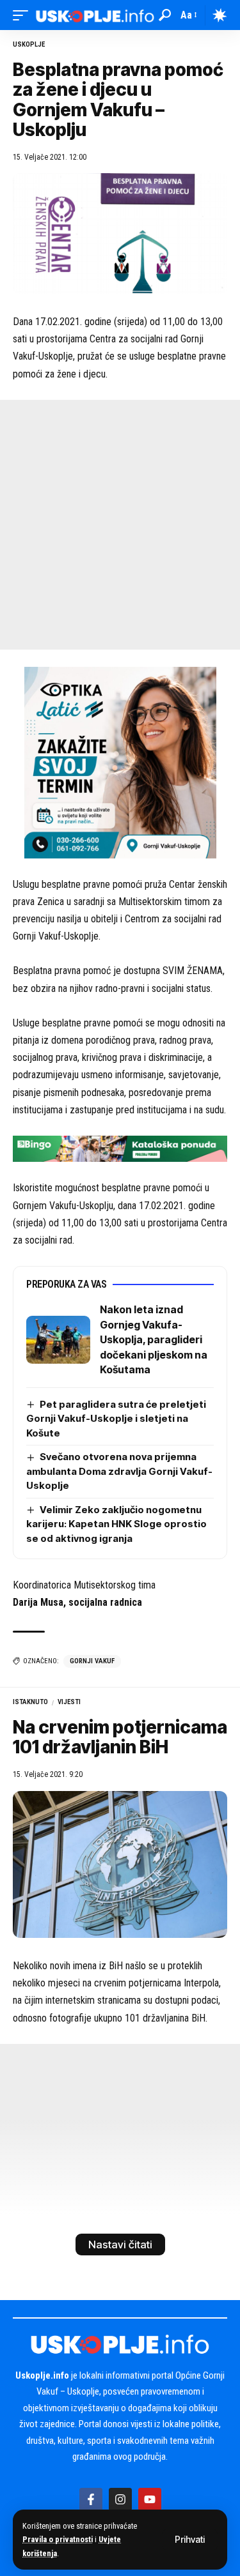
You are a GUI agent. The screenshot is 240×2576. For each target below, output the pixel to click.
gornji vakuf (92, 1661)
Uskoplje (29, 44)
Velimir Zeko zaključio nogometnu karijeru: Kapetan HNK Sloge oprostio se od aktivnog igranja (116, 1524)
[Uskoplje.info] (95, 15)
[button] (190, 2540)
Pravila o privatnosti (58, 2539)
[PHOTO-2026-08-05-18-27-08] (120, 762)
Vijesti (69, 1702)
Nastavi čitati (120, 2244)
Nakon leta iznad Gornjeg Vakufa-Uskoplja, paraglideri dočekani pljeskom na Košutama (154, 1339)
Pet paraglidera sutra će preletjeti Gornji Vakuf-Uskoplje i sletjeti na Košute (116, 1419)
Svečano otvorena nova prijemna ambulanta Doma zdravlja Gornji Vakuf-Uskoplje (119, 1471)
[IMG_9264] (120, 1148)
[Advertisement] (120, 525)
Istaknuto (30, 1702)
